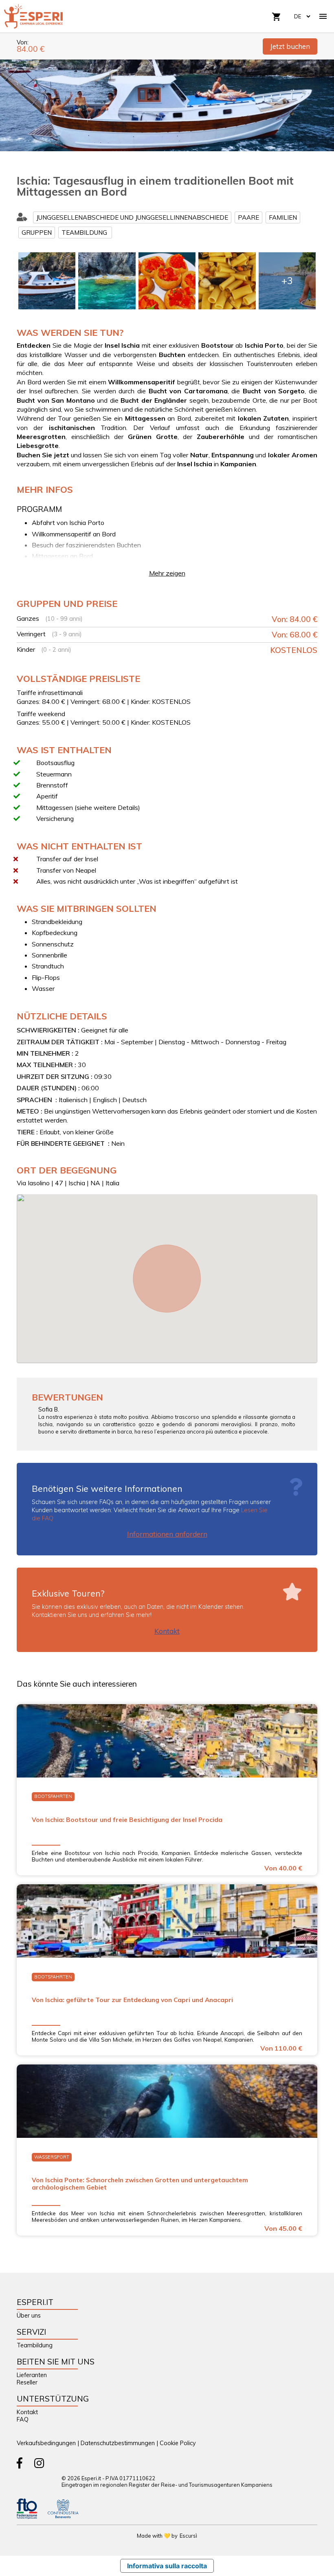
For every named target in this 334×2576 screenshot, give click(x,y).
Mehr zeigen (167, 573)
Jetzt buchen (290, 46)
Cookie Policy (178, 2443)
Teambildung (85, 233)
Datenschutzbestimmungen (118, 2443)
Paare (248, 217)
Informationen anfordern (167, 1534)
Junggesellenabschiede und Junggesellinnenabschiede (132, 217)
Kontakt (167, 1631)
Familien (283, 217)
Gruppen (37, 233)
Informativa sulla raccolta (167, 2566)
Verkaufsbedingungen (46, 2443)
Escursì (188, 2536)
